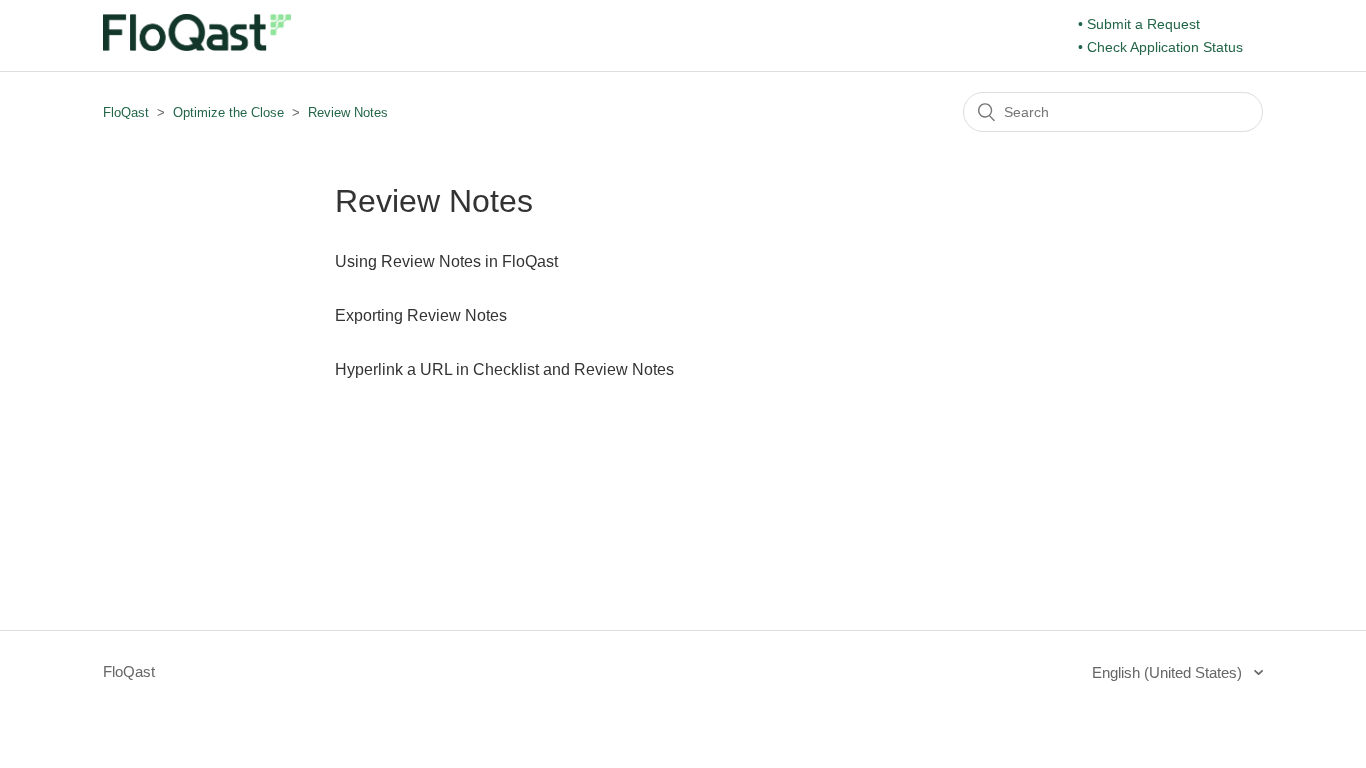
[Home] (197, 45)
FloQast (126, 112)
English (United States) (1169, 672)
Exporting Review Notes (421, 315)
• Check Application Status (1160, 47)
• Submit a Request (1139, 24)
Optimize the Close (228, 112)
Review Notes (348, 112)
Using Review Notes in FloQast (446, 261)
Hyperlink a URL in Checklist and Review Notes (504, 369)
